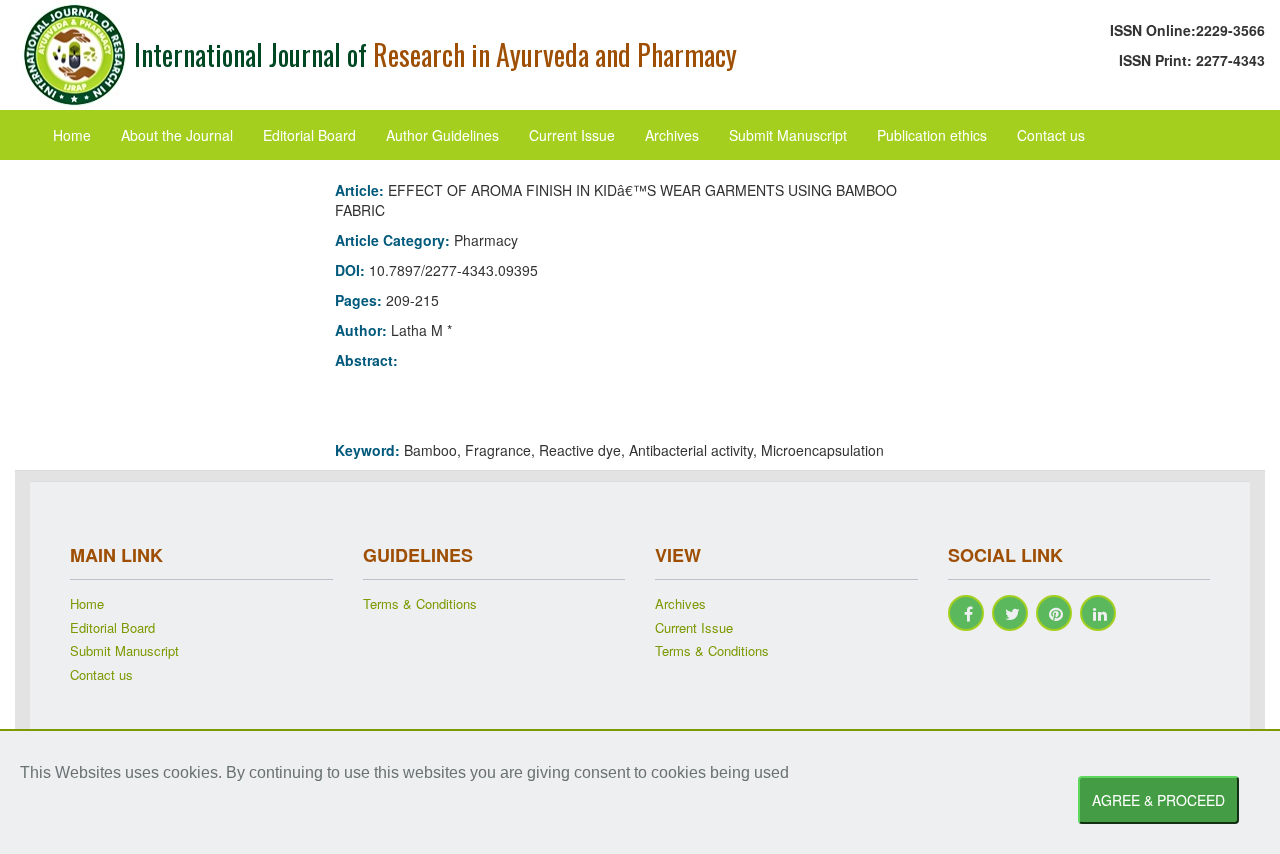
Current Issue (572, 135)
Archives (672, 135)
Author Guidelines (442, 135)
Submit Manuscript (788, 135)
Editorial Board (309, 135)
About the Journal (177, 135)
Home (72, 135)
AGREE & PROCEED (1158, 800)
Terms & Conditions (420, 604)
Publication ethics (932, 135)
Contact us (1051, 135)
